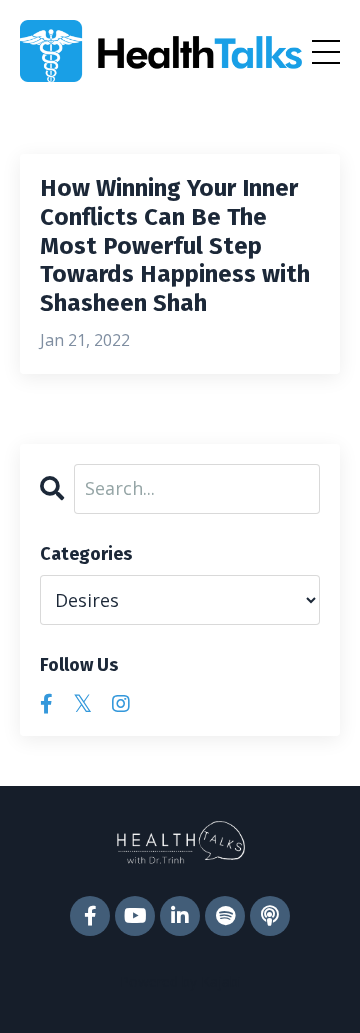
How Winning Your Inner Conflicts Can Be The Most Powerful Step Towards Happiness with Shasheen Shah (175, 245)
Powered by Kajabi (180, 981)
